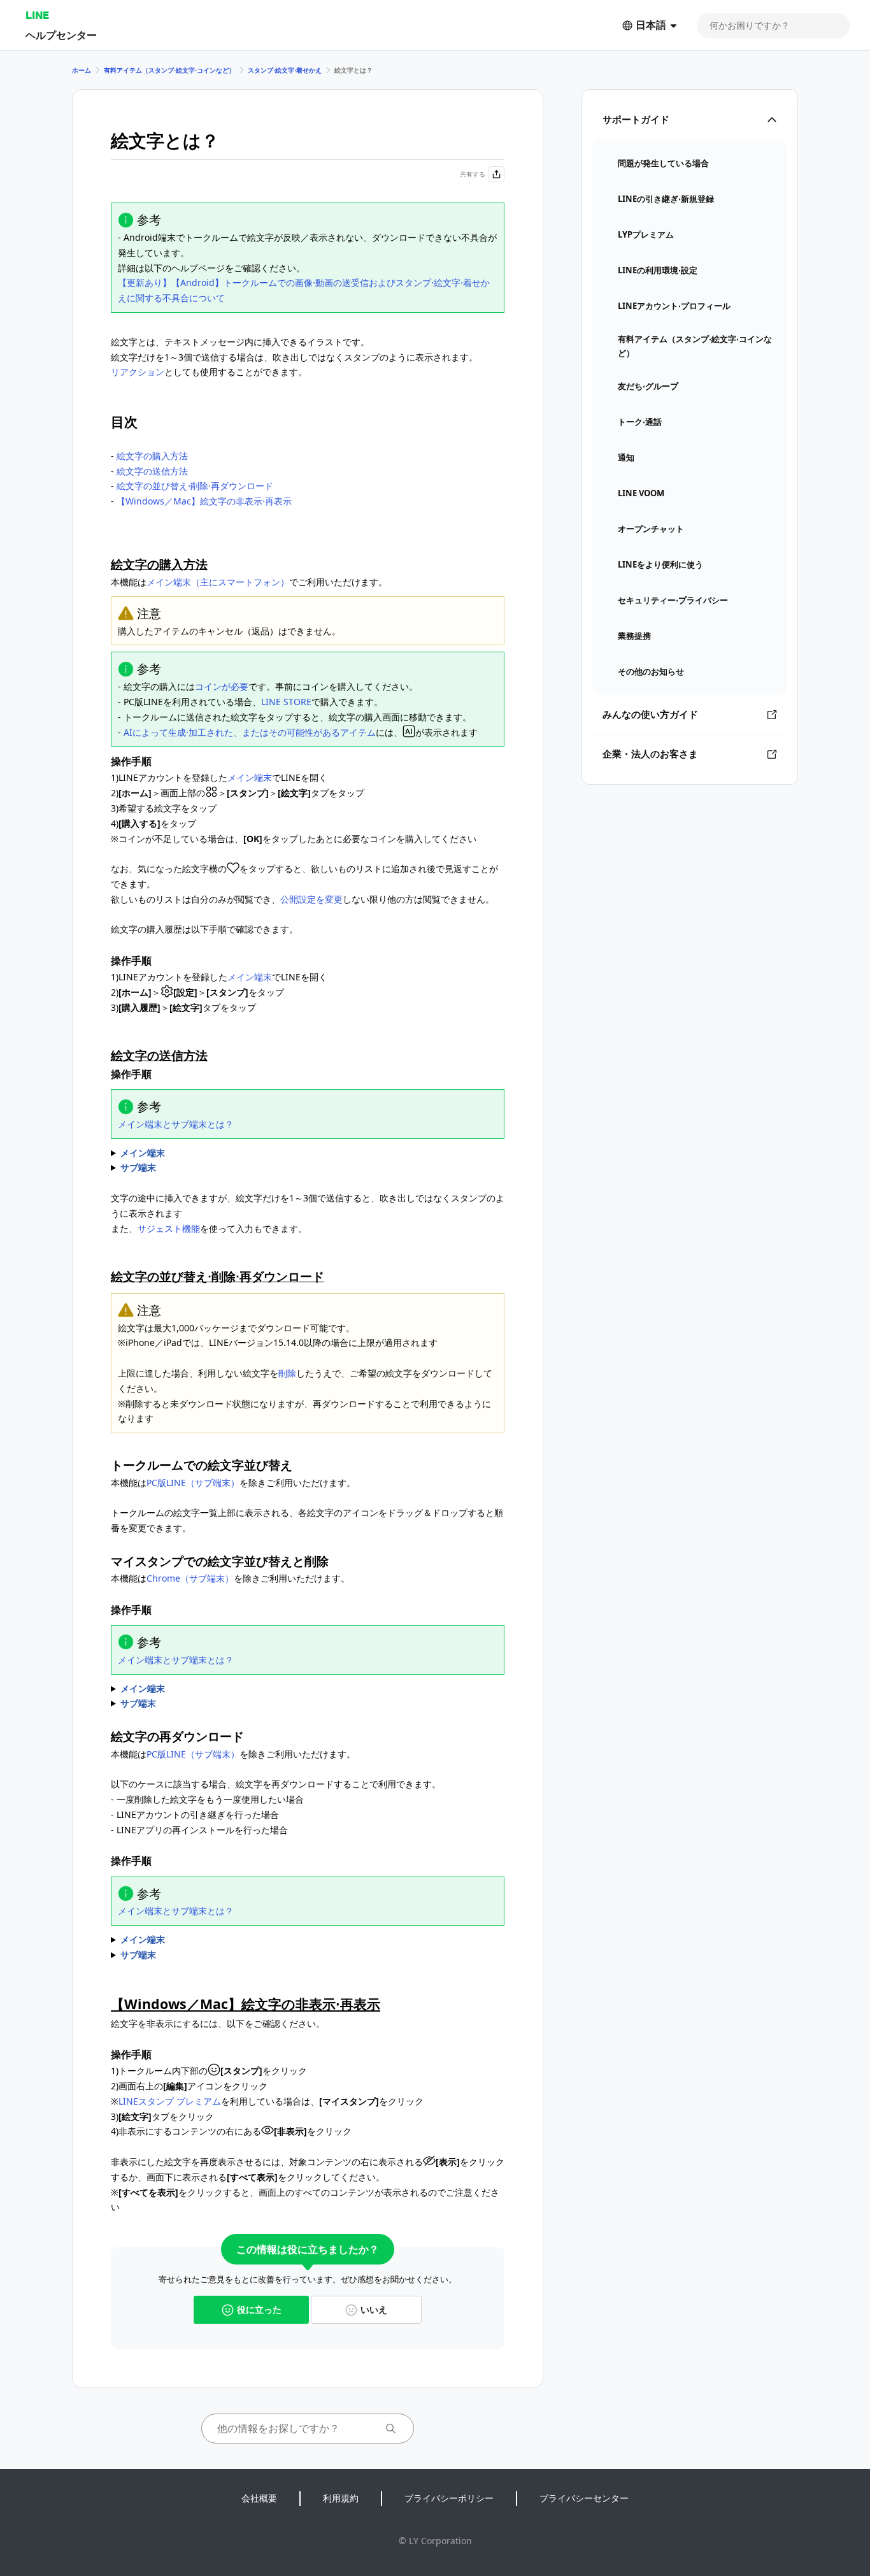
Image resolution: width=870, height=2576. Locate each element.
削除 (287, 1373)
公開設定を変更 (311, 899)
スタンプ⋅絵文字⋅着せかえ (285, 70)
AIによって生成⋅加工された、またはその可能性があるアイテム (250, 732)
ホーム (82, 70)
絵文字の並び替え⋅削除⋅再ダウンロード (195, 486)
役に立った (259, 2309)
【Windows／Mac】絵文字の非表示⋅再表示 (204, 501)
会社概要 (259, 2498)
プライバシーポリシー (449, 2498)
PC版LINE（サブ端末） (193, 1483)
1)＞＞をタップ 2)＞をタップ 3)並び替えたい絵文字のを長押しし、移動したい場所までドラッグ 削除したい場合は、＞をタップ (252, 1689)
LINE (37, 15)
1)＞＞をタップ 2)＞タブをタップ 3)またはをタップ (225, 1940)
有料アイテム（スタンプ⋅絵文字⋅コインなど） (169, 70)
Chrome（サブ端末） (190, 1578)
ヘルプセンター (61, 35)
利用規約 (341, 2498)
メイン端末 (250, 777)
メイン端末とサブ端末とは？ (176, 1124)
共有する (473, 174)
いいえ (374, 2309)
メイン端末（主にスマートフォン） (218, 582)
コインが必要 (222, 686)
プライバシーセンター (584, 2498)
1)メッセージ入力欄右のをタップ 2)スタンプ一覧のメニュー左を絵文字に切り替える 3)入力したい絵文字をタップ (213, 1154)
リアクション (138, 372)
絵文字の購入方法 (152, 456)
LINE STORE (286, 702)
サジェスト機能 (169, 1228)
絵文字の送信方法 (152, 471)
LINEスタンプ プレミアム (170, 2101)
